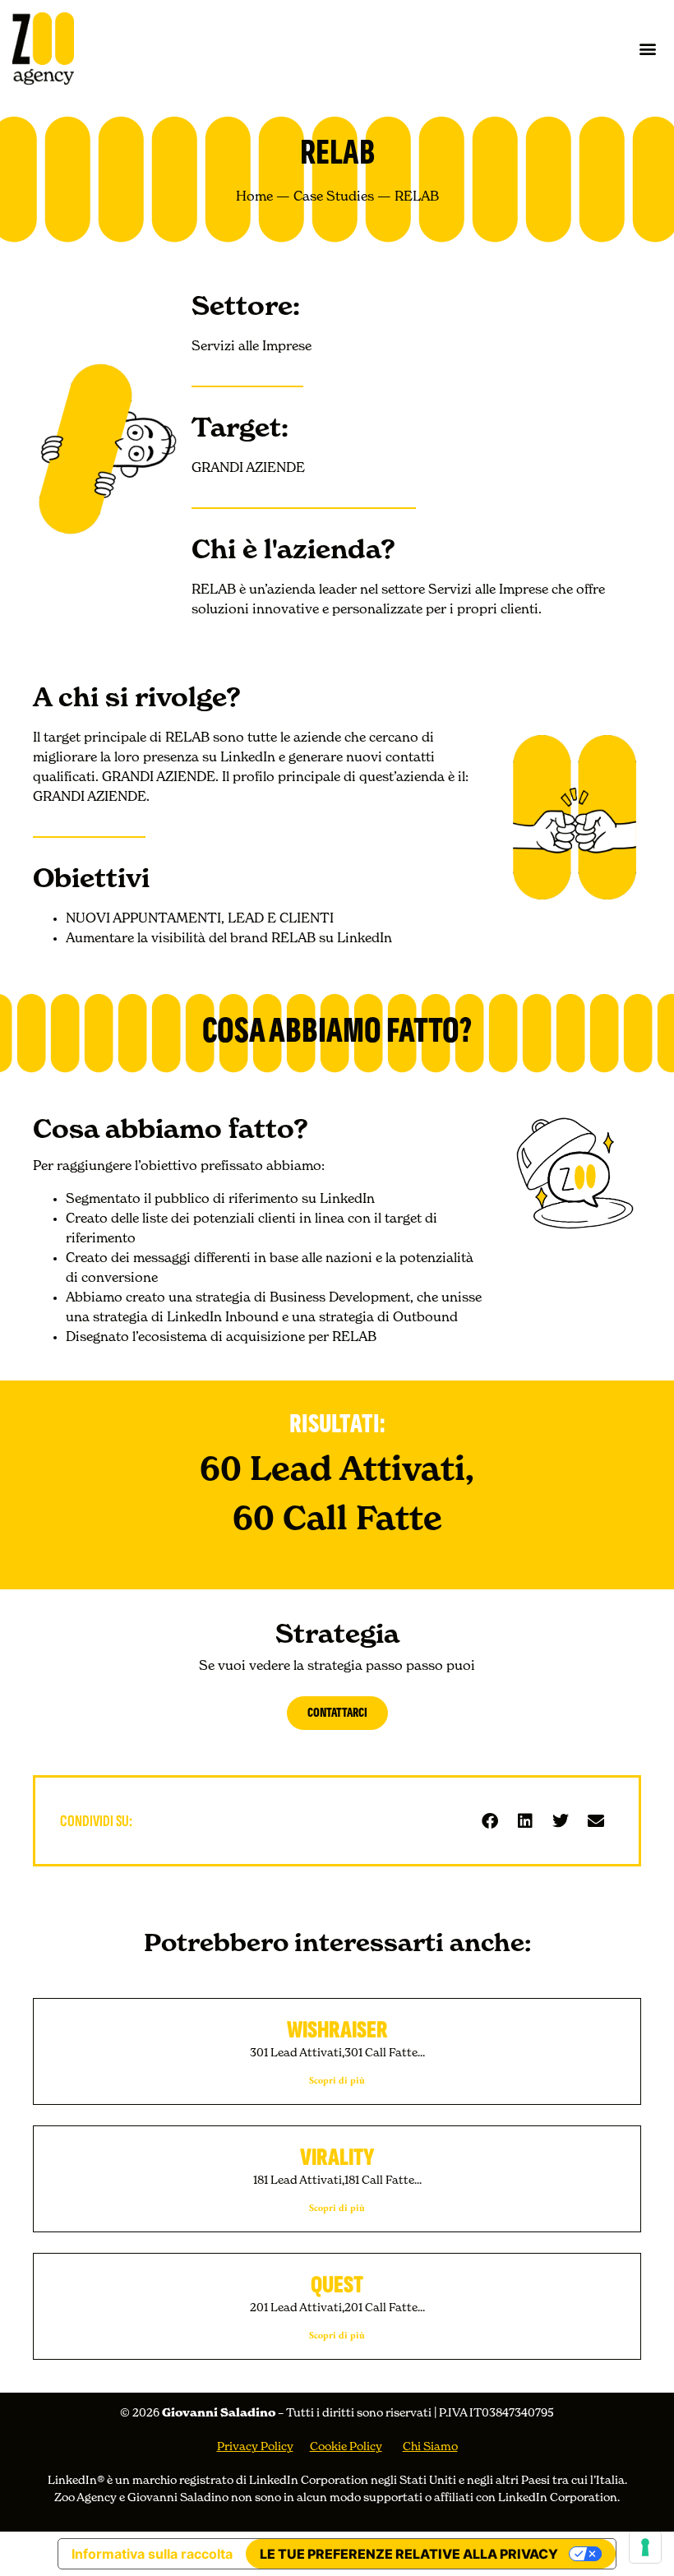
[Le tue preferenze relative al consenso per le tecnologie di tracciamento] (645, 2547)
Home (254, 197)
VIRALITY (337, 2157)
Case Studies (334, 197)
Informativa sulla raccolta (152, 2554)
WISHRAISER (337, 2030)
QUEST (337, 2285)
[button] (648, 48)
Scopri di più (337, 2080)
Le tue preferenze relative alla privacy (409, 2554)
